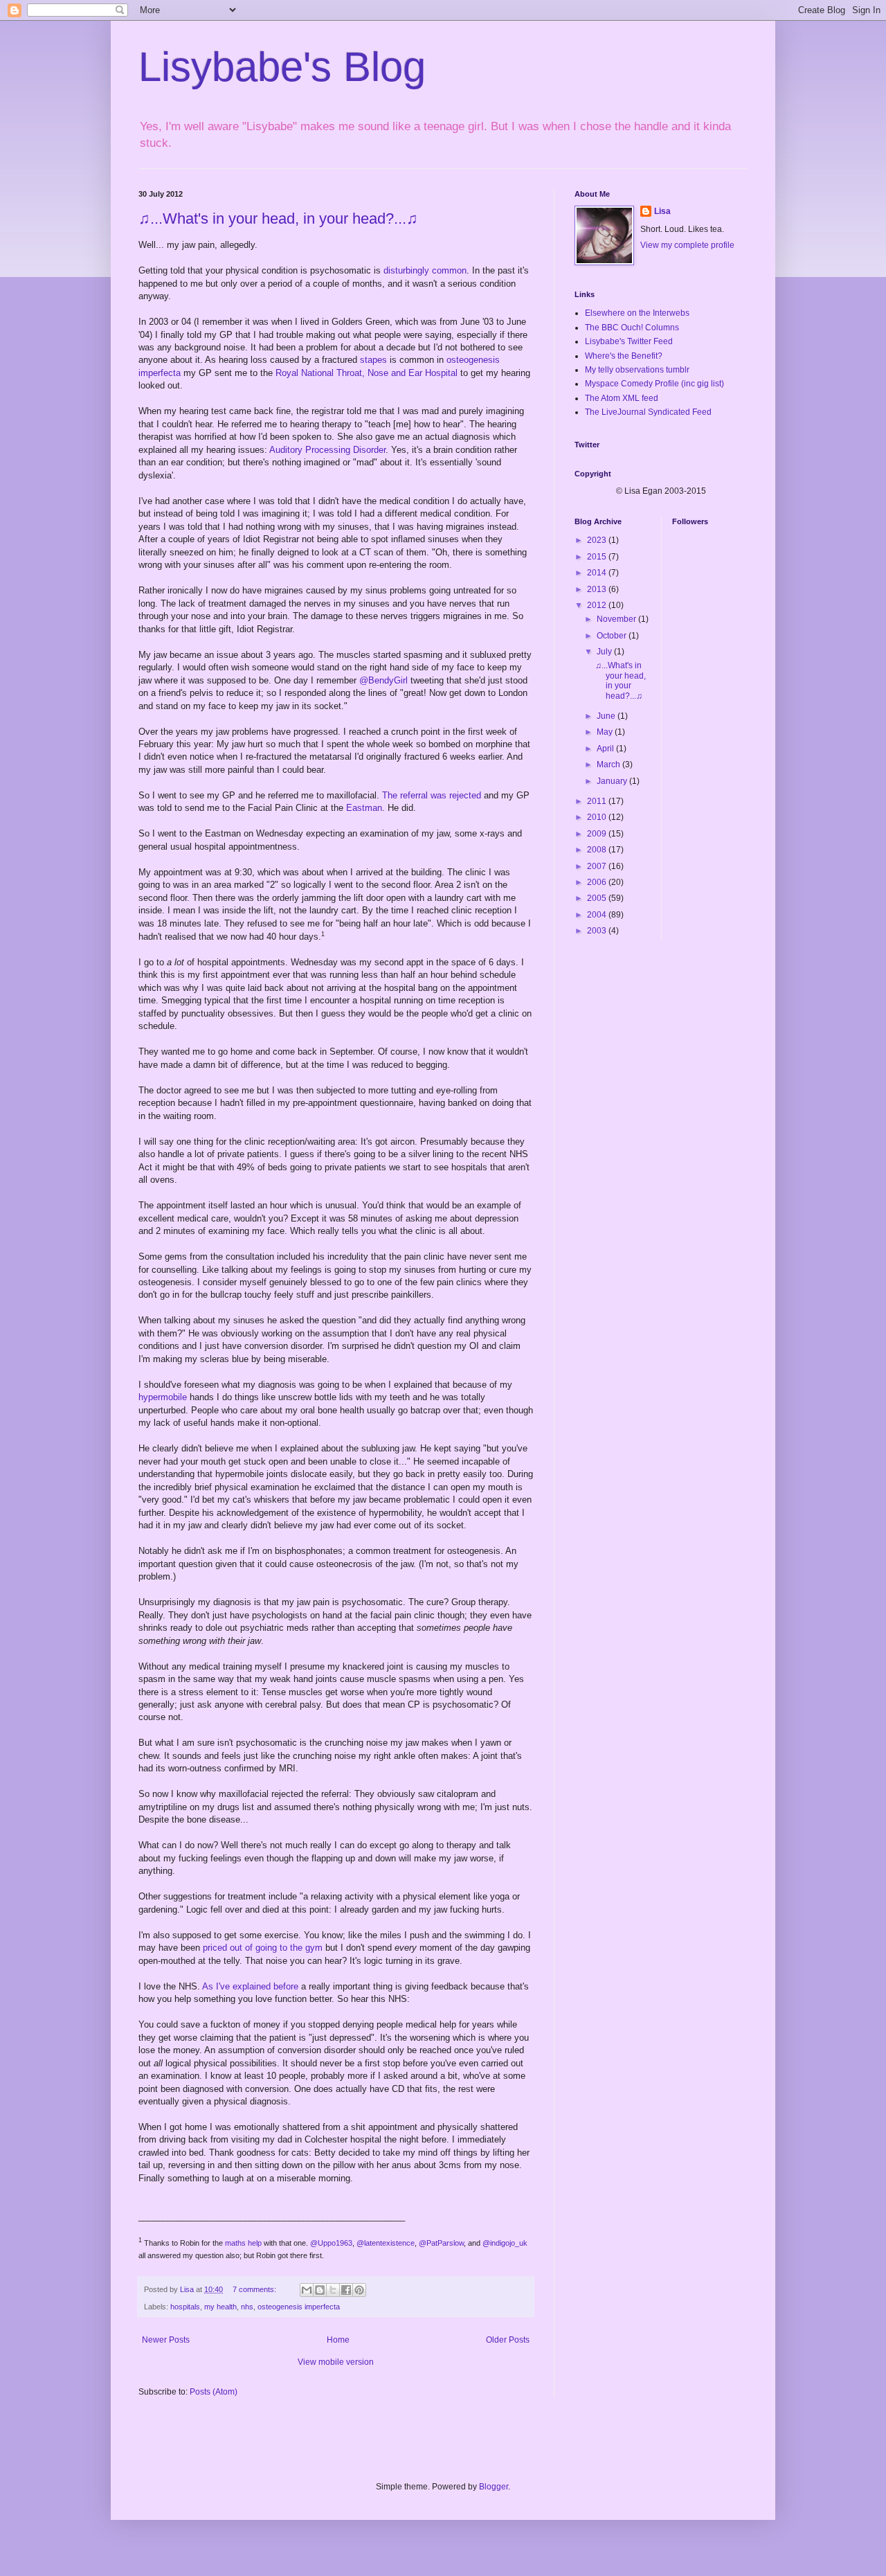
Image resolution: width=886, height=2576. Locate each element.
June (607, 716)
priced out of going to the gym (263, 1948)
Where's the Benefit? (624, 356)
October (613, 636)
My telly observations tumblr (637, 370)
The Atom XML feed (622, 398)
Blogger (494, 2487)
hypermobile (163, 1397)
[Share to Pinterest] (359, 2290)
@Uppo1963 (331, 2243)
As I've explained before (250, 1986)
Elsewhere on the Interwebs (637, 313)
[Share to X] (333, 2290)
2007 (598, 866)
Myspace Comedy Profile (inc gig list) (654, 384)
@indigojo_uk (505, 2243)
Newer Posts (166, 2340)
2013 (598, 589)
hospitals (185, 2307)
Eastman (364, 808)
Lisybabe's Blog (282, 67)
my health (220, 2307)
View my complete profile (687, 245)
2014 (598, 573)
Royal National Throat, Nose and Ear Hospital (367, 373)
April (606, 749)
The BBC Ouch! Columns (632, 328)
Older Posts (508, 2340)
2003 (598, 931)
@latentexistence (386, 2243)
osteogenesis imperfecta (299, 2307)
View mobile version (336, 2362)
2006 (598, 882)
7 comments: (255, 2289)
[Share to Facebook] (346, 2290)
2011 (598, 801)
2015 (598, 557)
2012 (598, 605)
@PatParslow (441, 2243)
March (609, 764)
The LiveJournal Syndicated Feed (648, 412)
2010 (598, 817)
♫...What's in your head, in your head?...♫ (278, 218)
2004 (598, 915)
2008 (598, 850)
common (449, 270)
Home (338, 2340)
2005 (598, 898)
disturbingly (406, 270)
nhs (247, 2307)
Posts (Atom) (214, 2392)
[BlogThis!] (320, 2290)
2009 (598, 834)
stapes (373, 360)
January (613, 781)
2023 (598, 540)
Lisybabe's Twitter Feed (629, 341)
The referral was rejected (432, 795)
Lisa (662, 211)
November (617, 619)
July (605, 652)
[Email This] (307, 2290)
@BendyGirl (383, 680)
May (606, 732)
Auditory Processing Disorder (327, 450)
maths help (243, 2243)
